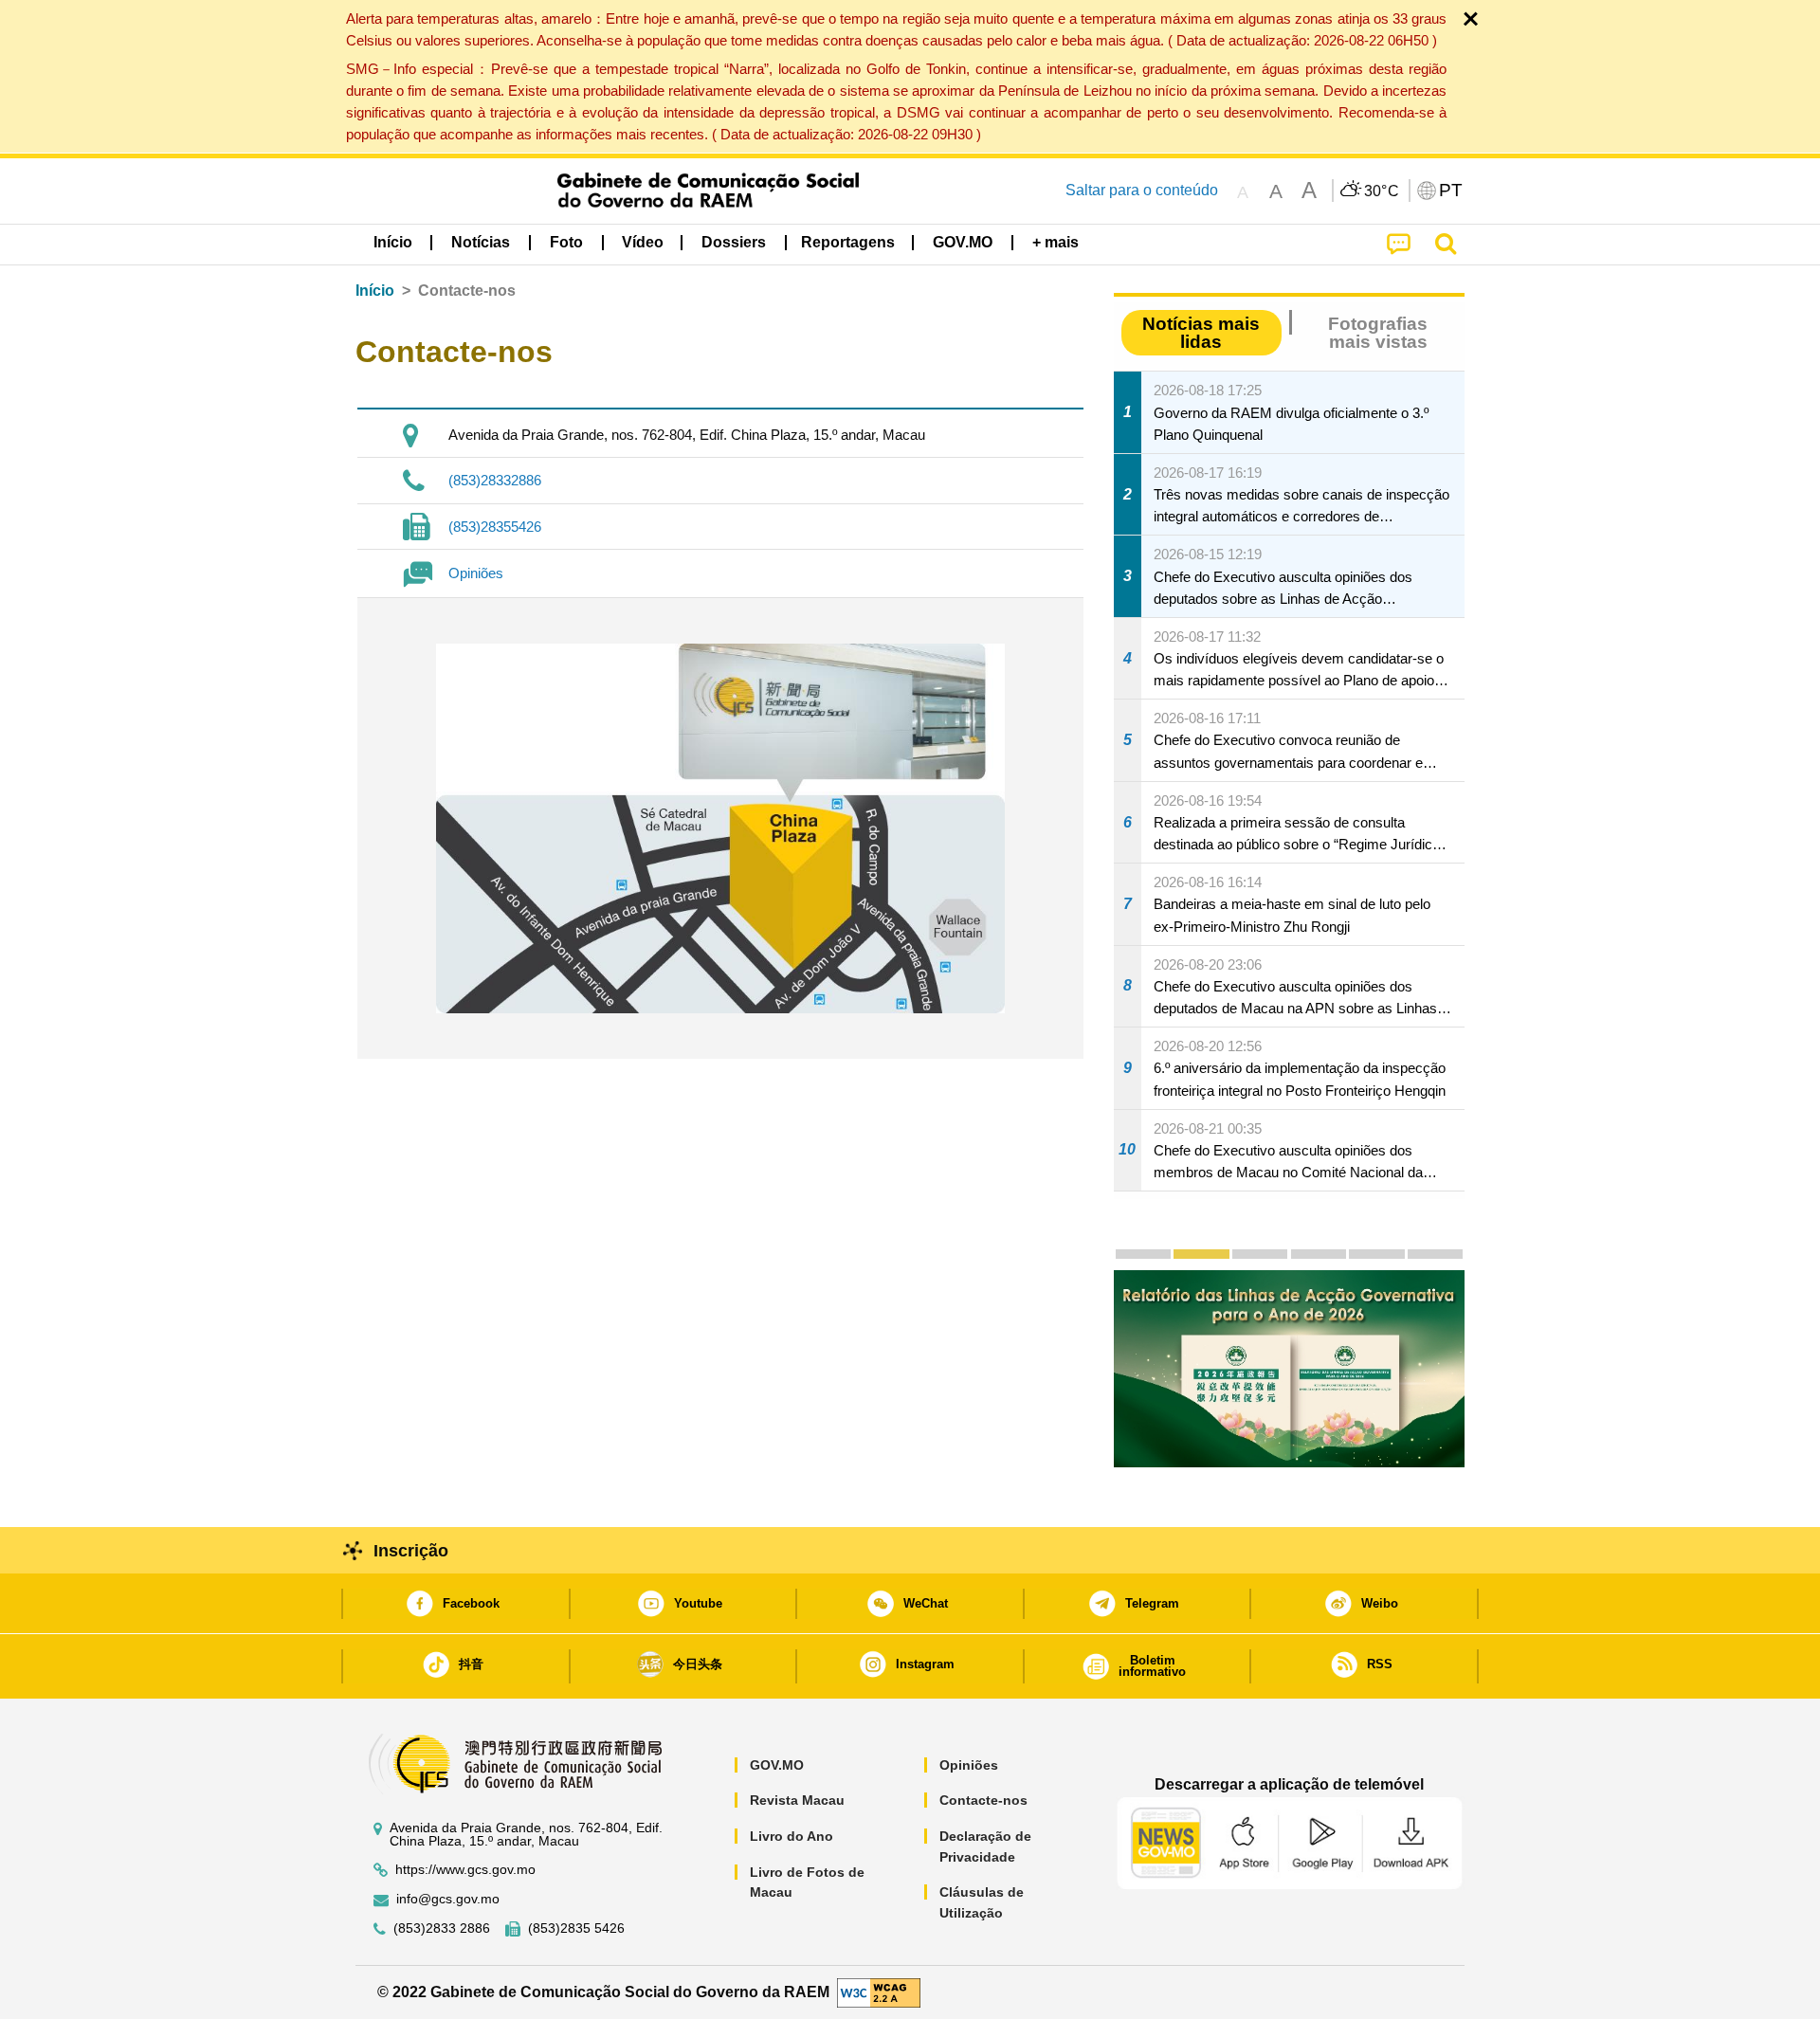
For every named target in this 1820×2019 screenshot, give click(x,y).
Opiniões (476, 573)
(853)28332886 (495, 480)
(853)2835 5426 (576, 1928)
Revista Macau (797, 1800)
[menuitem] (481, 243)
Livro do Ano (792, 1836)
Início (375, 291)
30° (1382, 191)
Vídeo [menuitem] (643, 242)
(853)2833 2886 (442, 1928)
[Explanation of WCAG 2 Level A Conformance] (879, 1991)
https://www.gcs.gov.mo (465, 1870)
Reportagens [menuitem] (848, 242)
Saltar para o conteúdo (1142, 190)
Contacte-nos (983, 1800)
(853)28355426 (495, 527)
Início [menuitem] (393, 242)
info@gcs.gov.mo (448, 1899)
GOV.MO (777, 1765)
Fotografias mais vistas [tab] (1378, 333)
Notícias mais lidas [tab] (1201, 333)
